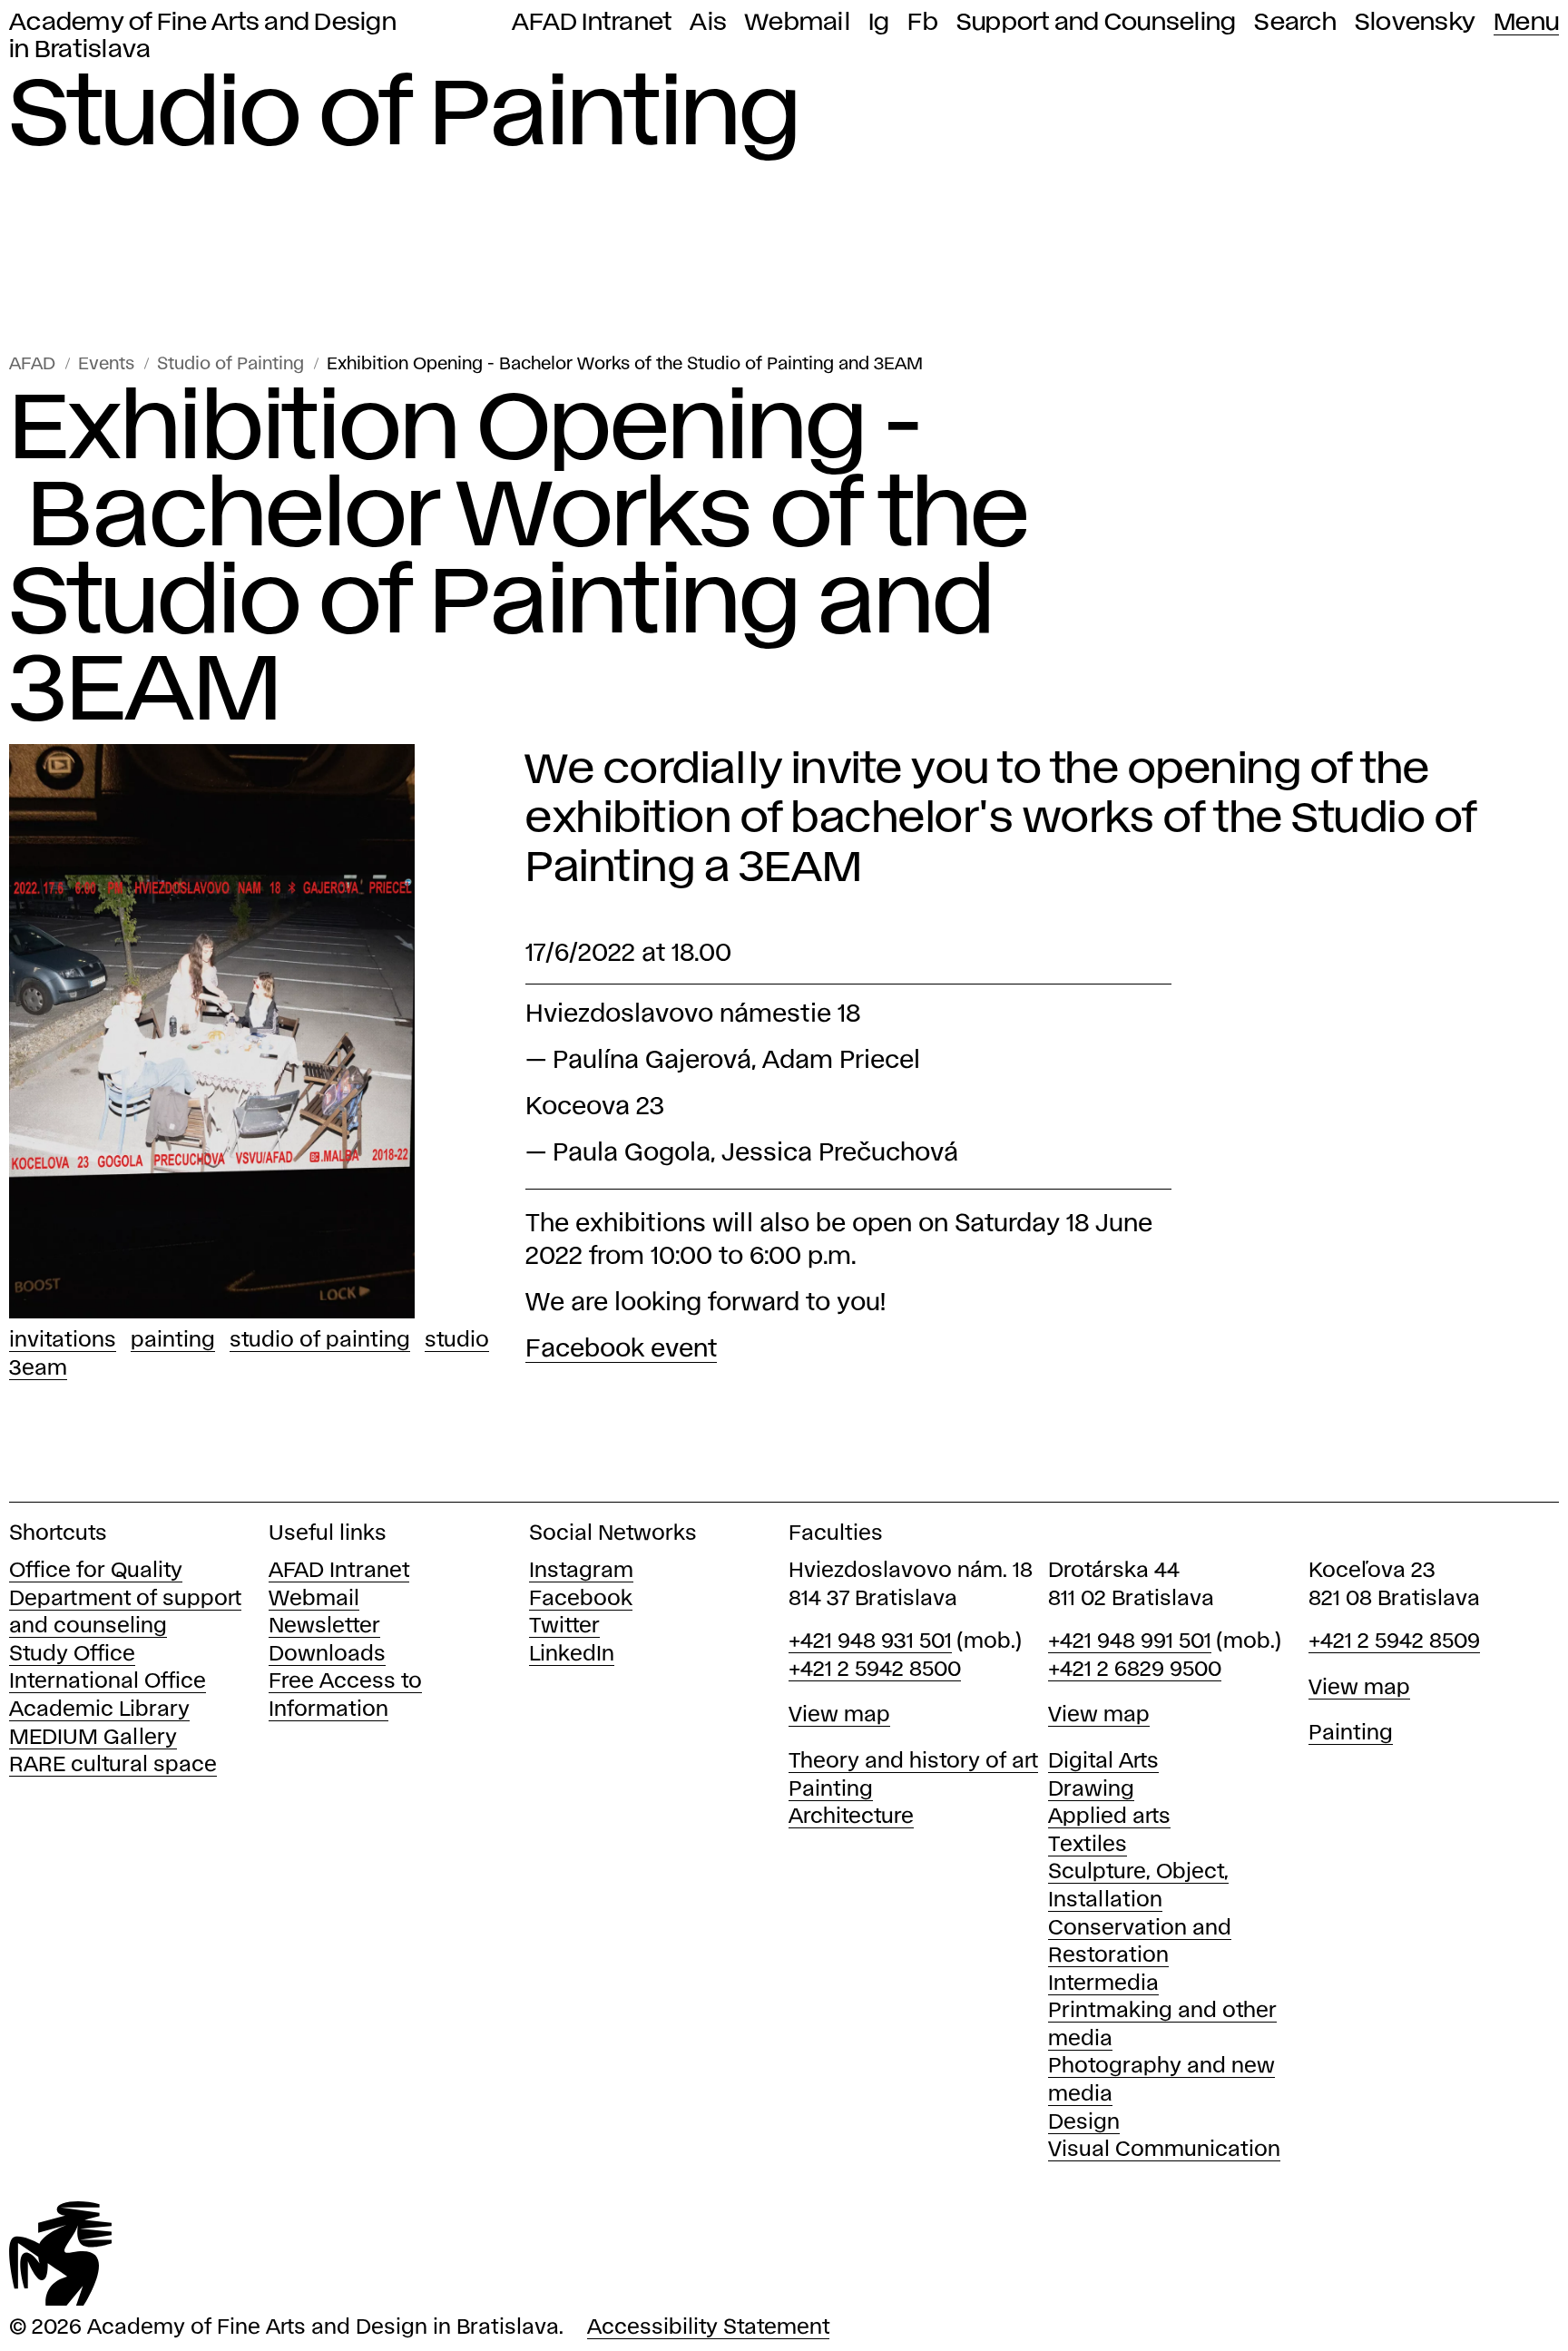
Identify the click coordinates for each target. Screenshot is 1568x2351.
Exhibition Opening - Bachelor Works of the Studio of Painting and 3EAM (625, 364)
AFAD (32, 364)
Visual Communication (1164, 2150)
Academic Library (99, 1710)
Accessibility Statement (708, 2328)
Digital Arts (1103, 1762)
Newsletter (324, 1626)
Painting (173, 1341)
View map (839, 1715)
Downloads (327, 1655)
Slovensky (1415, 23)
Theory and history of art (913, 1762)
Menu (1526, 23)
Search (1295, 23)
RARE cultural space (113, 1765)
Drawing (1091, 1790)
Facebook (581, 1599)
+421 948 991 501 (1130, 1642)
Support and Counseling (1097, 23)
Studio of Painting (230, 364)
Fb (923, 23)
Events (106, 364)
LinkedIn (572, 1655)
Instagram (581, 1571)
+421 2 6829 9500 (1135, 1670)
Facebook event (621, 1350)
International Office (108, 1682)
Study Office (72, 1655)
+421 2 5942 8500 (875, 1670)
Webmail (798, 23)
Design (1084, 2123)
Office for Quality (96, 1571)
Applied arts (1109, 1817)
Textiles (1088, 1845)
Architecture (851, 1817)
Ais (708, 23)
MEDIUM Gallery (93, 1738)
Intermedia (1103, 1984)
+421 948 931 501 (870, 1642)
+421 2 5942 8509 (1394, 1642)
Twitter (564, 1626)
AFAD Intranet (592, 23)
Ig (879, 23)
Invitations (63, 1341)
